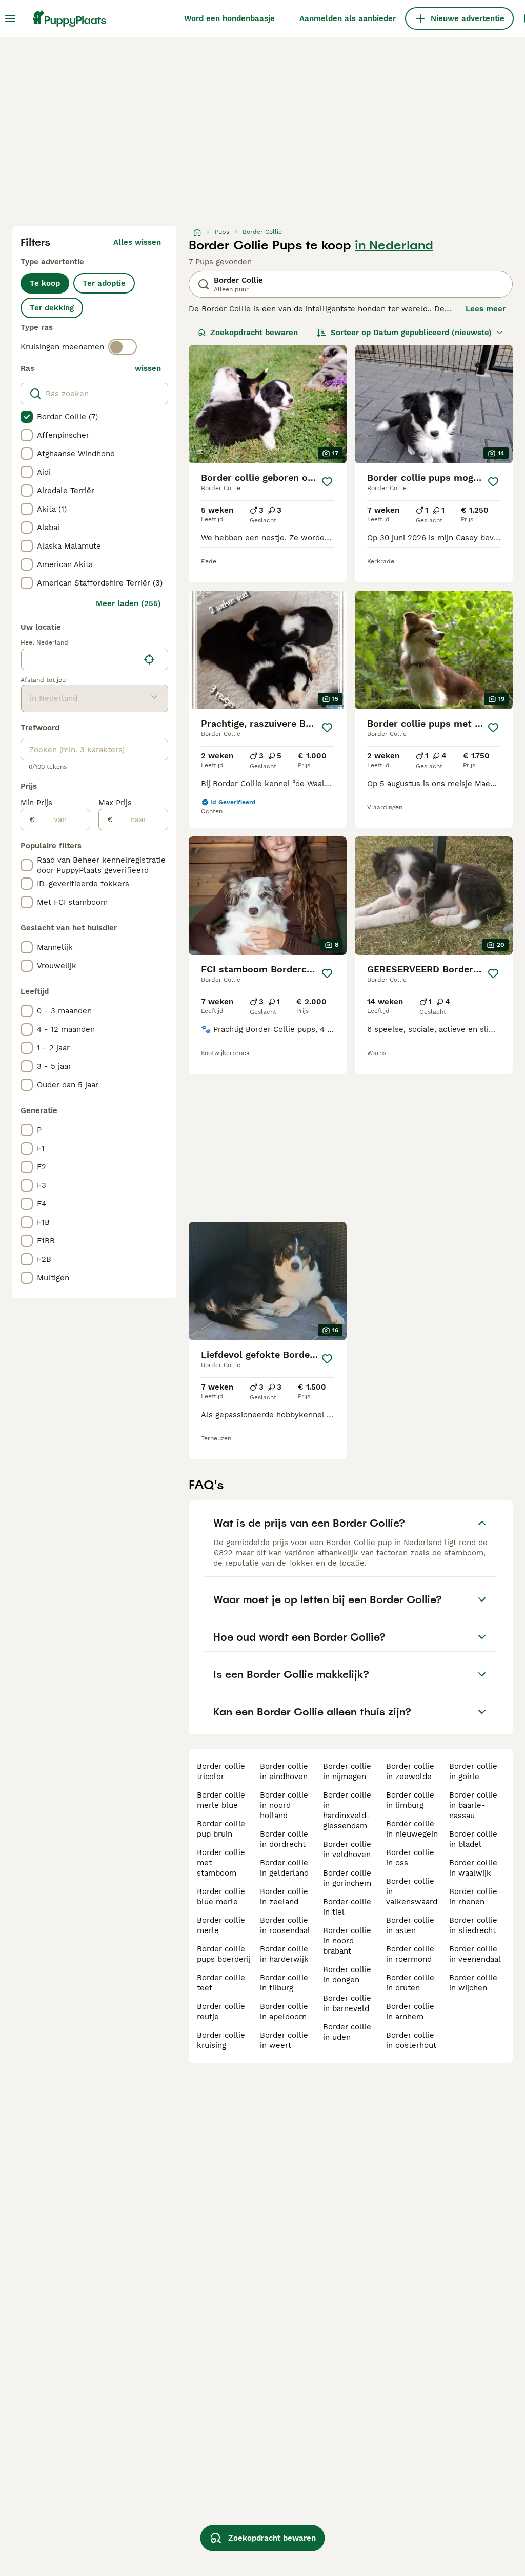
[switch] (123, 347)
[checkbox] (27, 417)
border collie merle (221, 1925)
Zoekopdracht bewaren (254, 333)
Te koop (45, 283)
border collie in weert (284, 2040)
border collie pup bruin (221, 1829)
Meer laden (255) (128, 603)
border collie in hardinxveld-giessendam (347, 1810)
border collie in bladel (473, 1839)
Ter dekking (52, 308)
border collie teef (221, 1983)
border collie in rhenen (473, 1897)
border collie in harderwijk (284, 1954)
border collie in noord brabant (347, 1941)
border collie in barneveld (347, 2003)
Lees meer (486, 309)
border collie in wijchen (473, 1983)
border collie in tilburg (284, 1983)
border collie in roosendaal (285, 1925)
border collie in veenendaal (475, 1954)
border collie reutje (221, 2012)
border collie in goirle (473, 1771)
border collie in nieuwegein (412, 1829)
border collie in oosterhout (411, 2040)
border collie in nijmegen (347, 1771)
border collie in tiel (347, 1907)
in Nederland (394, 245)
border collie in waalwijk (473, 1868)
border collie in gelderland (284, 1868)
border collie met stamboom (221, 1863)
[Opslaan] (327, 482)
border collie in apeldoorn (284, 2012)
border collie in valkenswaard (412, 1891)
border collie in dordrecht (284, 1839)
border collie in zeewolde (410, 1771)
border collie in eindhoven (284, 1771)
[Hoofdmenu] (10, 18)
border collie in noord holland (284, 1805)
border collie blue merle (221, 1897)
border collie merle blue (221, 1800)
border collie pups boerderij (224, 1954)
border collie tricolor (221, 1771)
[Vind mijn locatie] (149, 659)
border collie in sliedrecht (473, 1925)
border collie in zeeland (284, 1897)
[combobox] (80, 659)
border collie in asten (410, 1925)
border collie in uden (347, 2032)
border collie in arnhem (410, 2012)
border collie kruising (221, 2040)
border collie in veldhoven (347, 1849)
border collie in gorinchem (347, 1878)
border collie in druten (410, 1983)
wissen (148, 368)
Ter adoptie (104, 283)
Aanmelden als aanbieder (348, 18)
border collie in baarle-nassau (473, 1805)
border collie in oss (410, 1858)
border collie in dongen (347, 1975)
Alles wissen (137, 242)
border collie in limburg (410, 1800)
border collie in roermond (410, 1954)
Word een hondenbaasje (229, 18)
